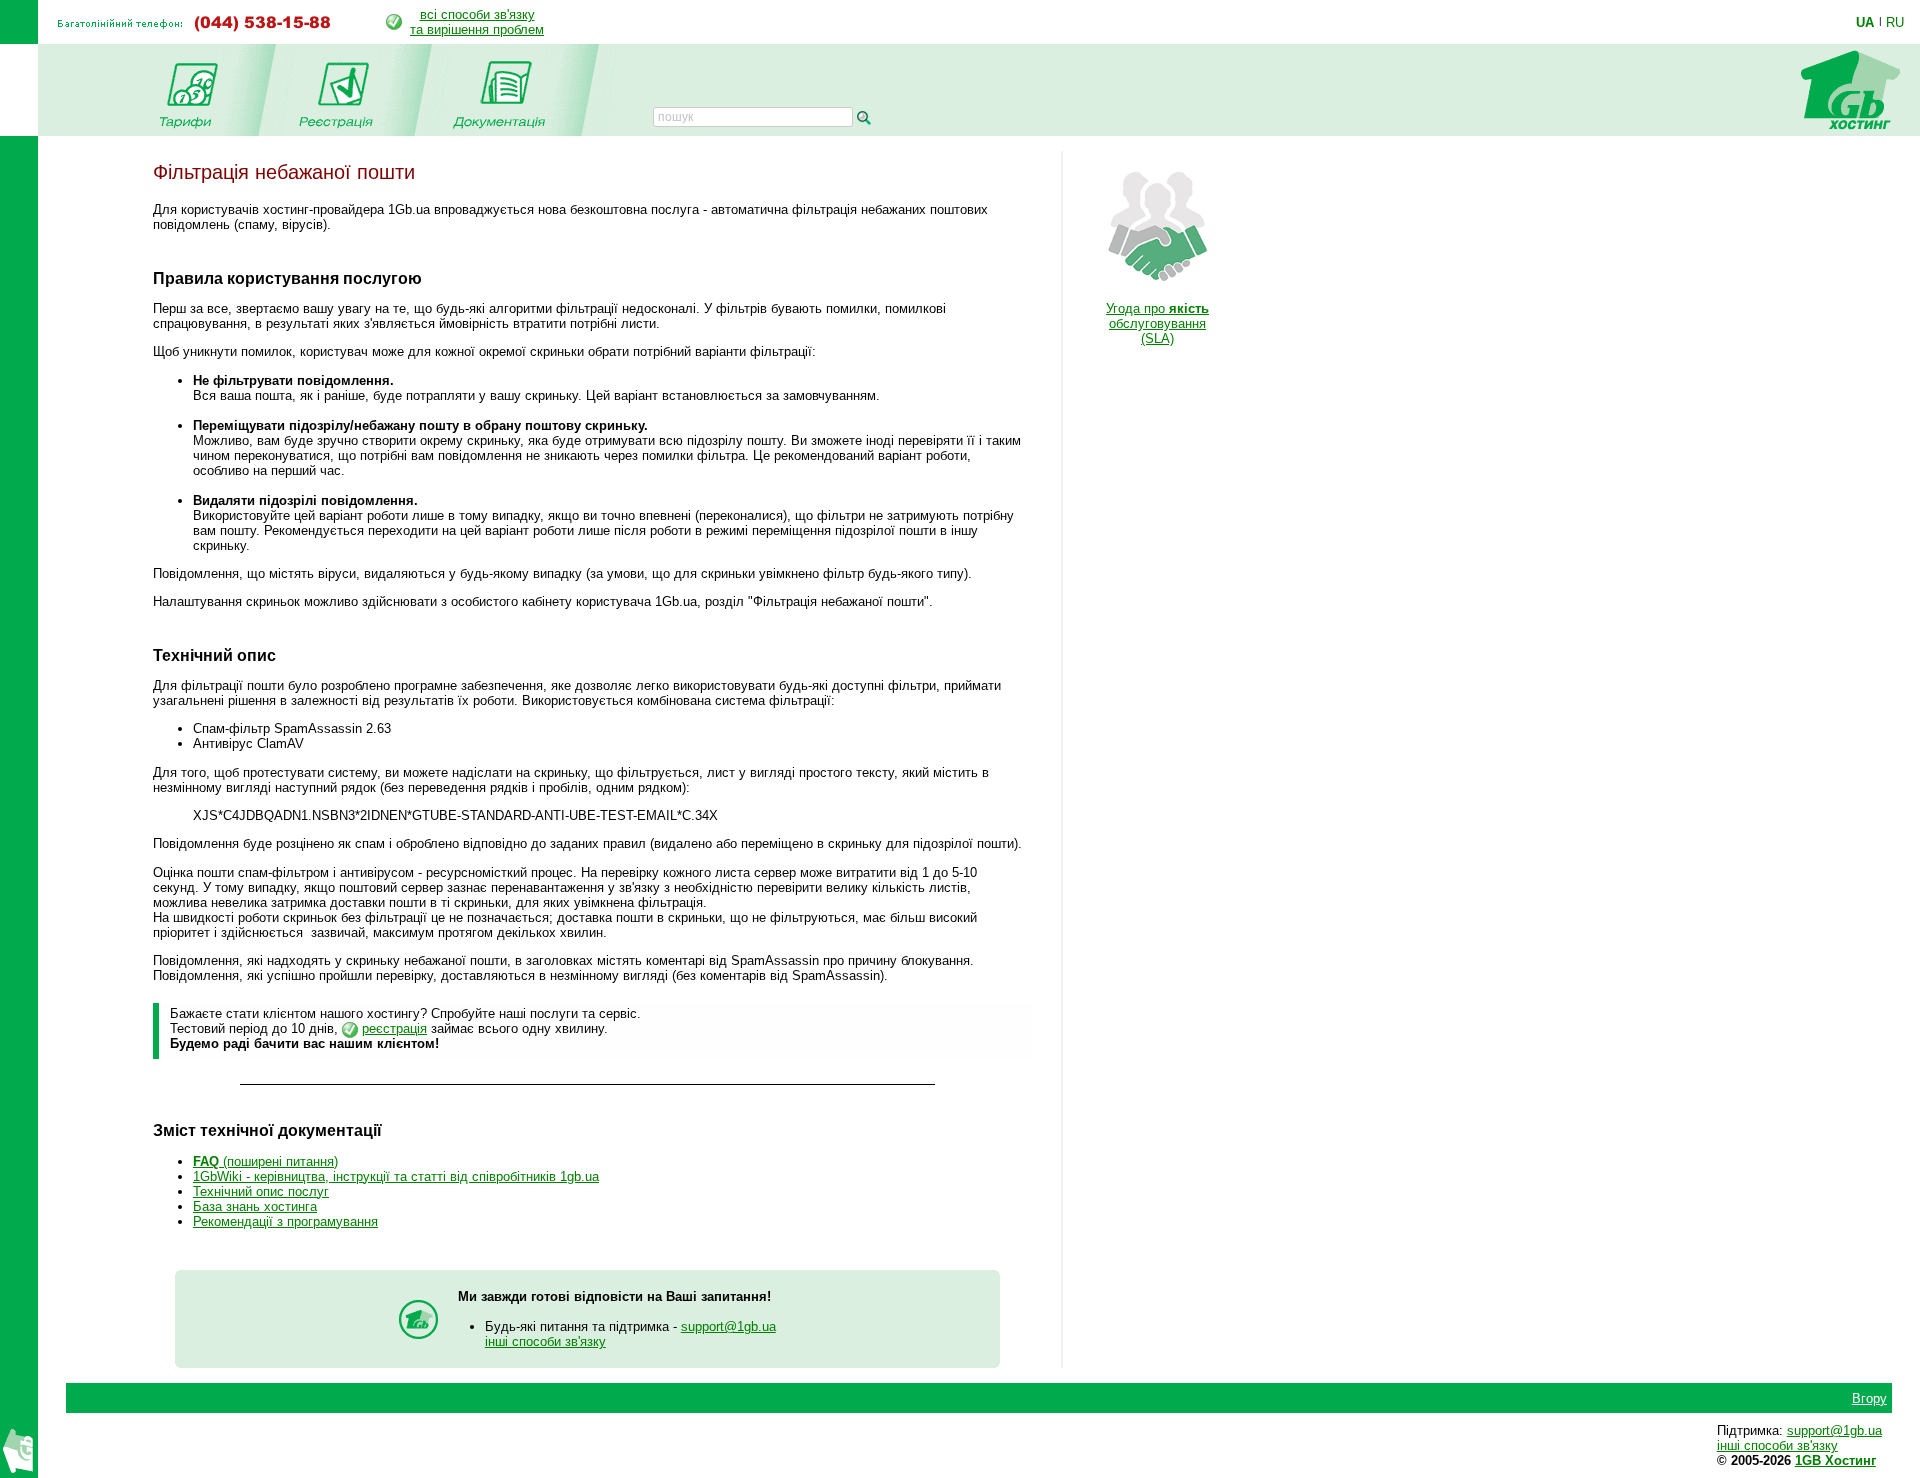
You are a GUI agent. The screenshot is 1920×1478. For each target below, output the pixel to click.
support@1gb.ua (728, 1326)
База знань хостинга (255, 1206)
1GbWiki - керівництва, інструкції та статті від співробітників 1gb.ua (396, 1176)
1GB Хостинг (1835, 1460)
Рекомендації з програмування (285, 1221)
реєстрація (394, 1028)
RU (1895, 22)
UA (1865, 22)
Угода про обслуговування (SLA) (1157, 323)
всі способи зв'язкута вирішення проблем (477, 22)
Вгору (1869, 1398)
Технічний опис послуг (261, 1191)
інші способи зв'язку (545, 1341)
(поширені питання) (265, 1161)
